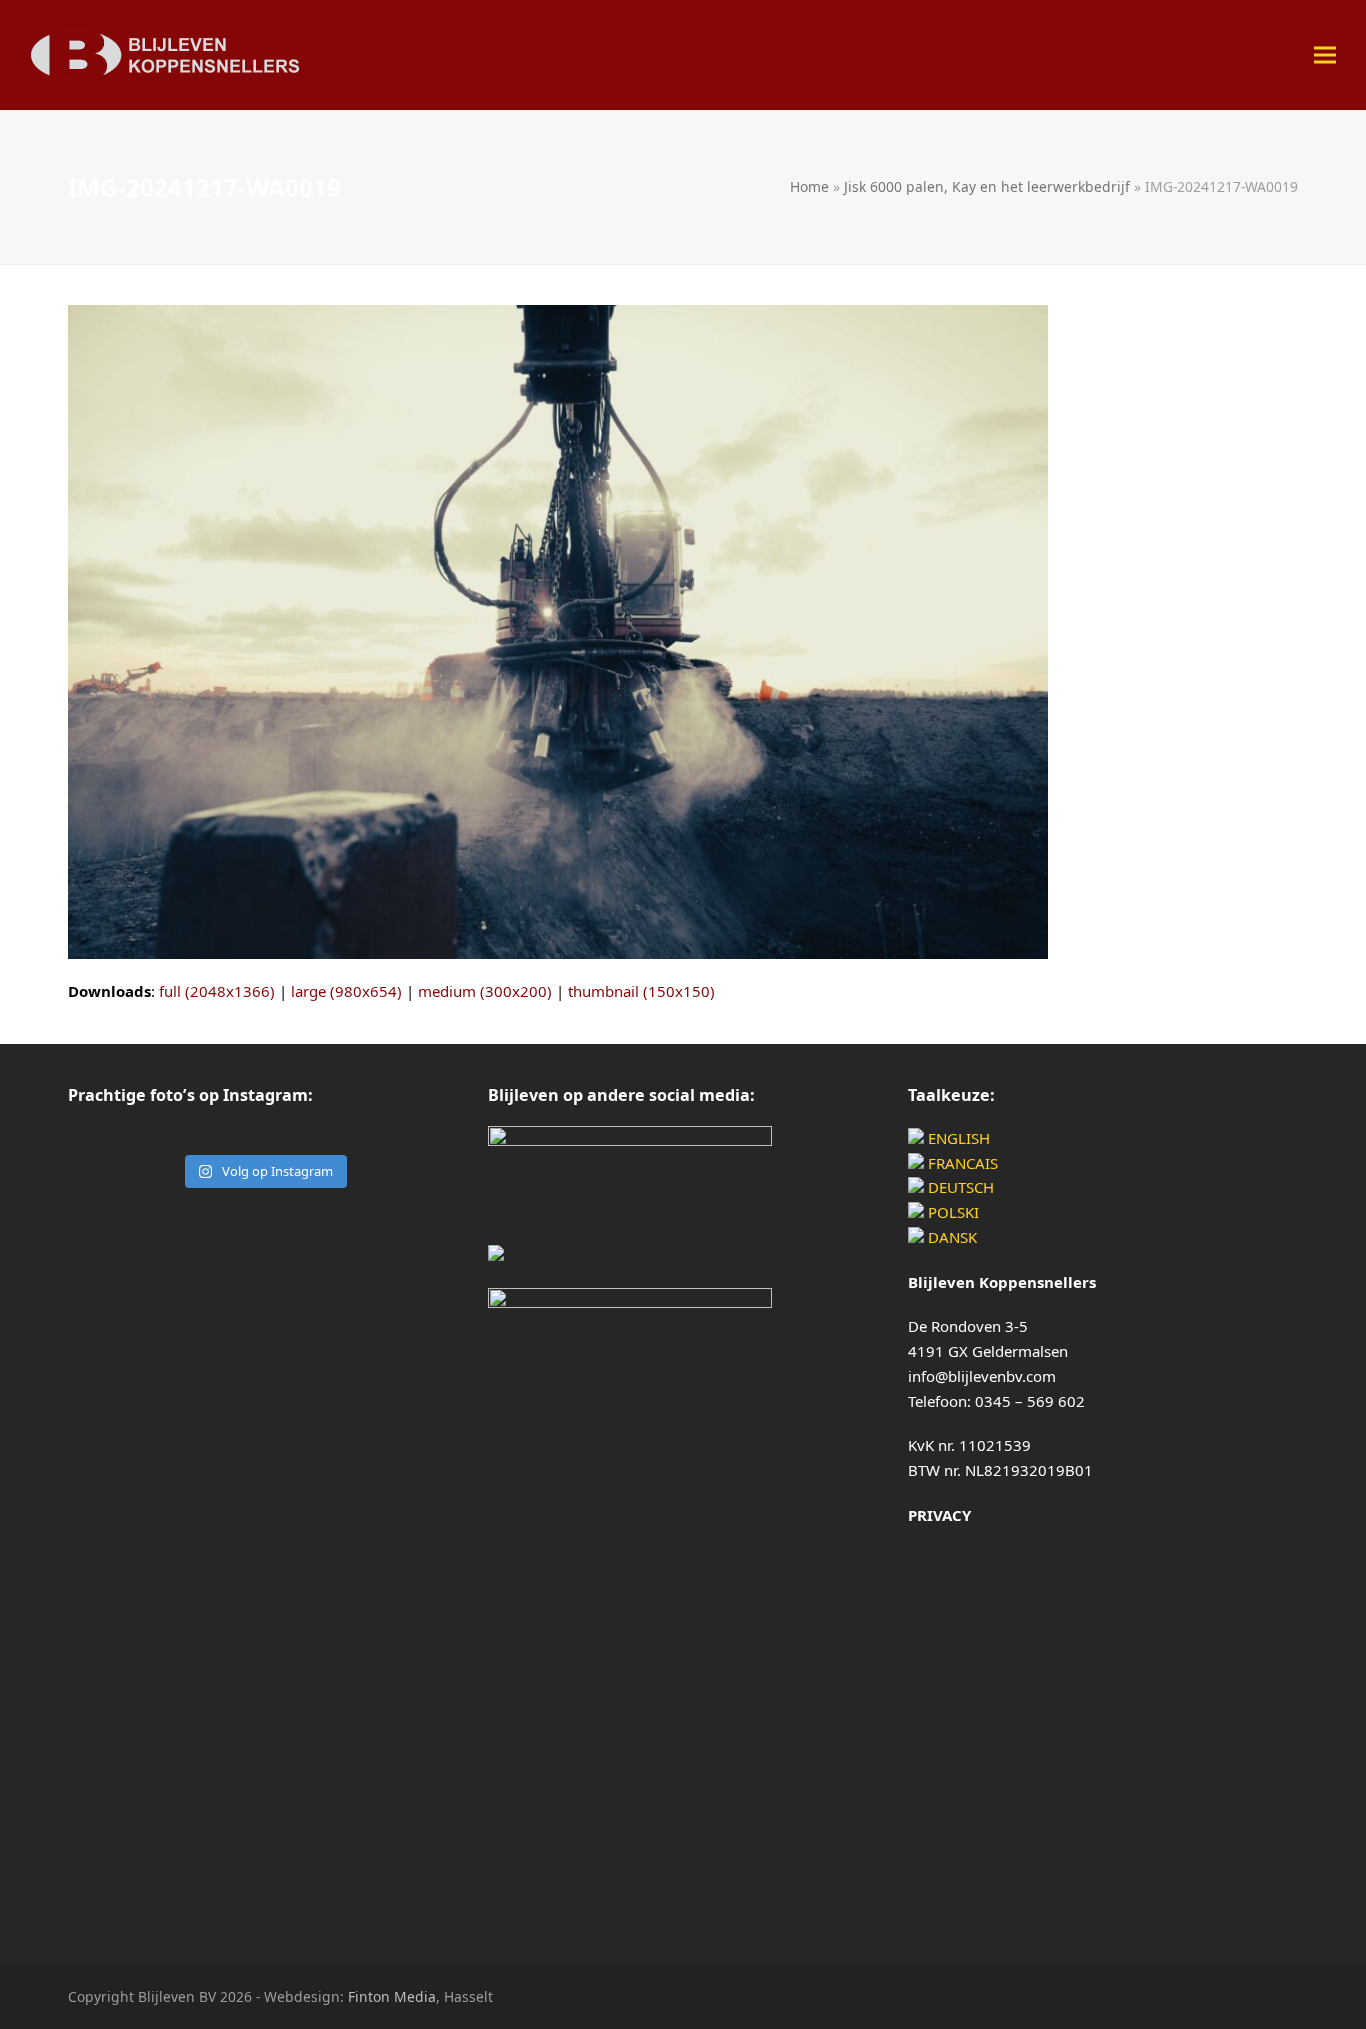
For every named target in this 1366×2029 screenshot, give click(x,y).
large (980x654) (346, 991)
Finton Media (392, 1996)
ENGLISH (957, 1138)
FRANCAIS (961, 1163)
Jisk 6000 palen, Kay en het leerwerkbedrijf (987, 186)
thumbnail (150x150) (641, 991)
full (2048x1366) (217, 991)
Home (809, 186)
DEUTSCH (959, 1187)
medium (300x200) (485, 991)
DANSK (950, 1237)
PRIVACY (939, 1515)
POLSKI (951, 1212)
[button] (1325, 55)
